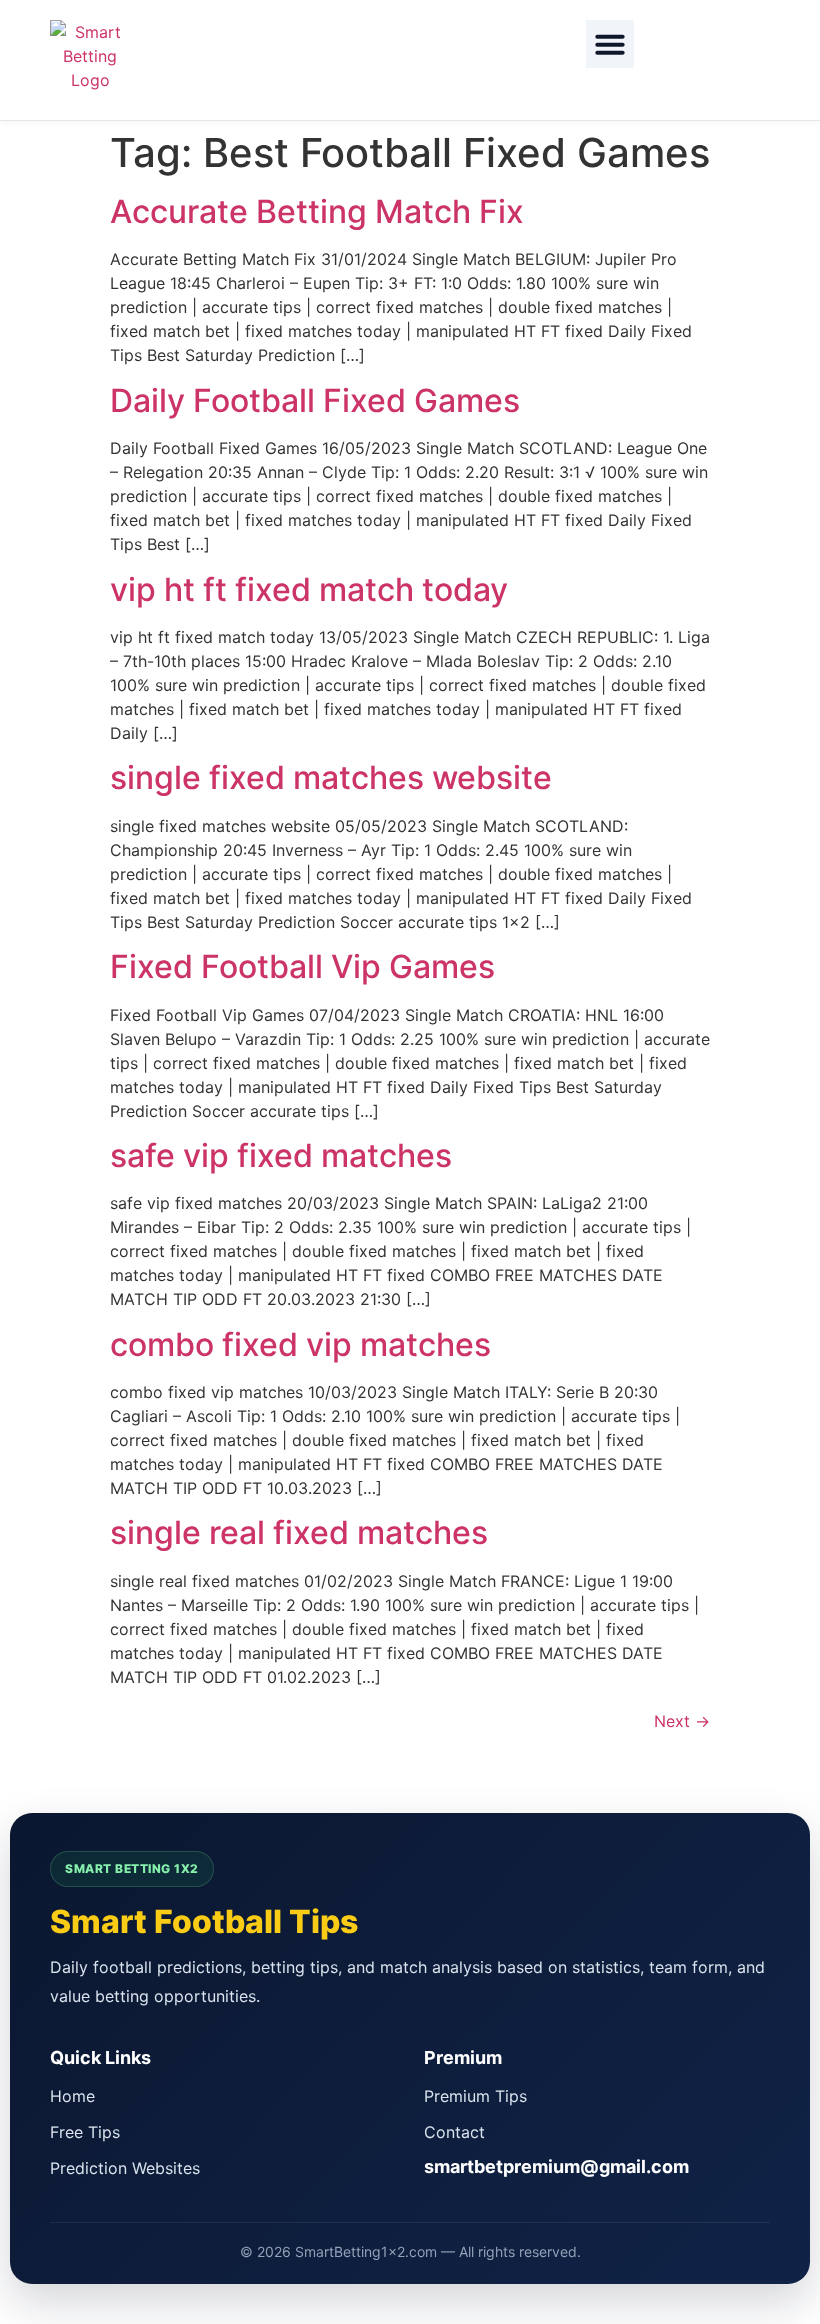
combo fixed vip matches (300, 1344)
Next (682, 1721)
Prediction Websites (125, 2168)
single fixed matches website (331, 777)
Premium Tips (475, 2096)
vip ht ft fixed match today (309, 589)
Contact (454, 2132)
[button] (610, 44)
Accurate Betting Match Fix (317, 211)
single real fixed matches (299, 1532)
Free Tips (85, 2132)
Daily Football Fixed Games (315, 400)
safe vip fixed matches (281, 1155)
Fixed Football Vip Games (302, 966)
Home (72, 2096)
